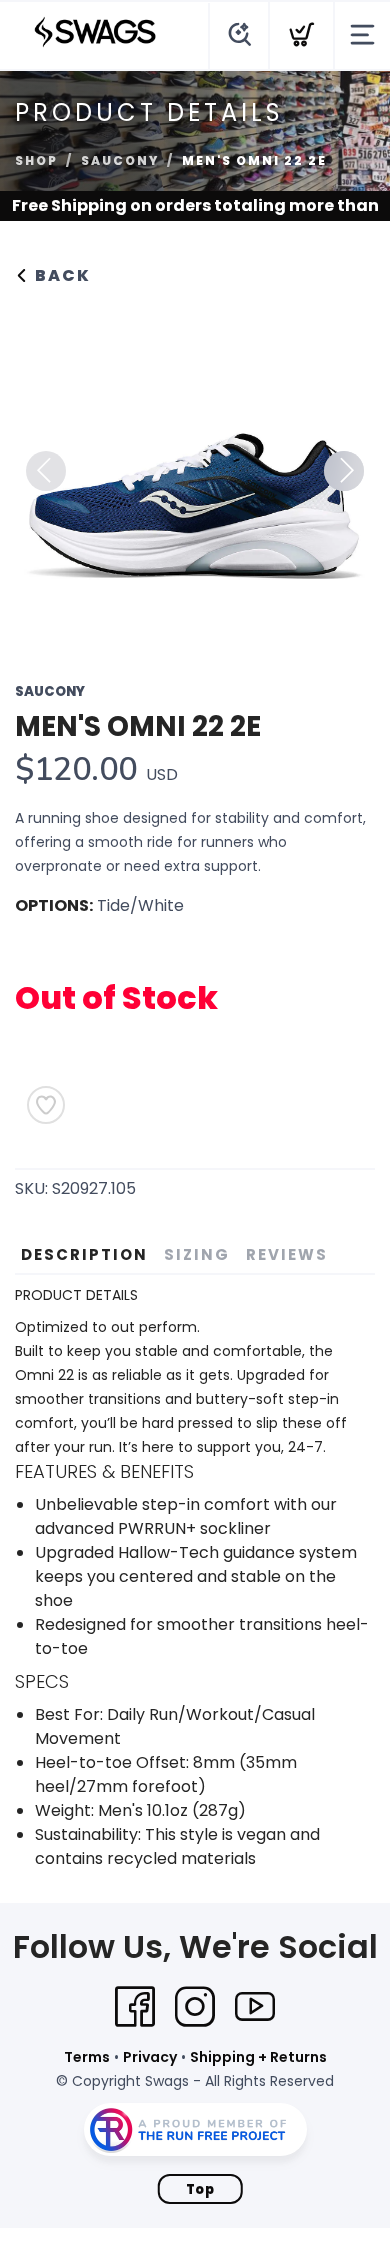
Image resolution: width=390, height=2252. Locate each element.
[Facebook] (135, 2007)
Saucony (120, 160)
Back (60, 275)
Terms (87, 2057)
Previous (46, 471)
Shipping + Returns (258, 2057)
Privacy (150, 2057)
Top (200, 2189)
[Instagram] (195, 2007)
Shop (36, 160)
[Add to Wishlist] (46, 1105)
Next (344, 471)
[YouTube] (255, 2007)
